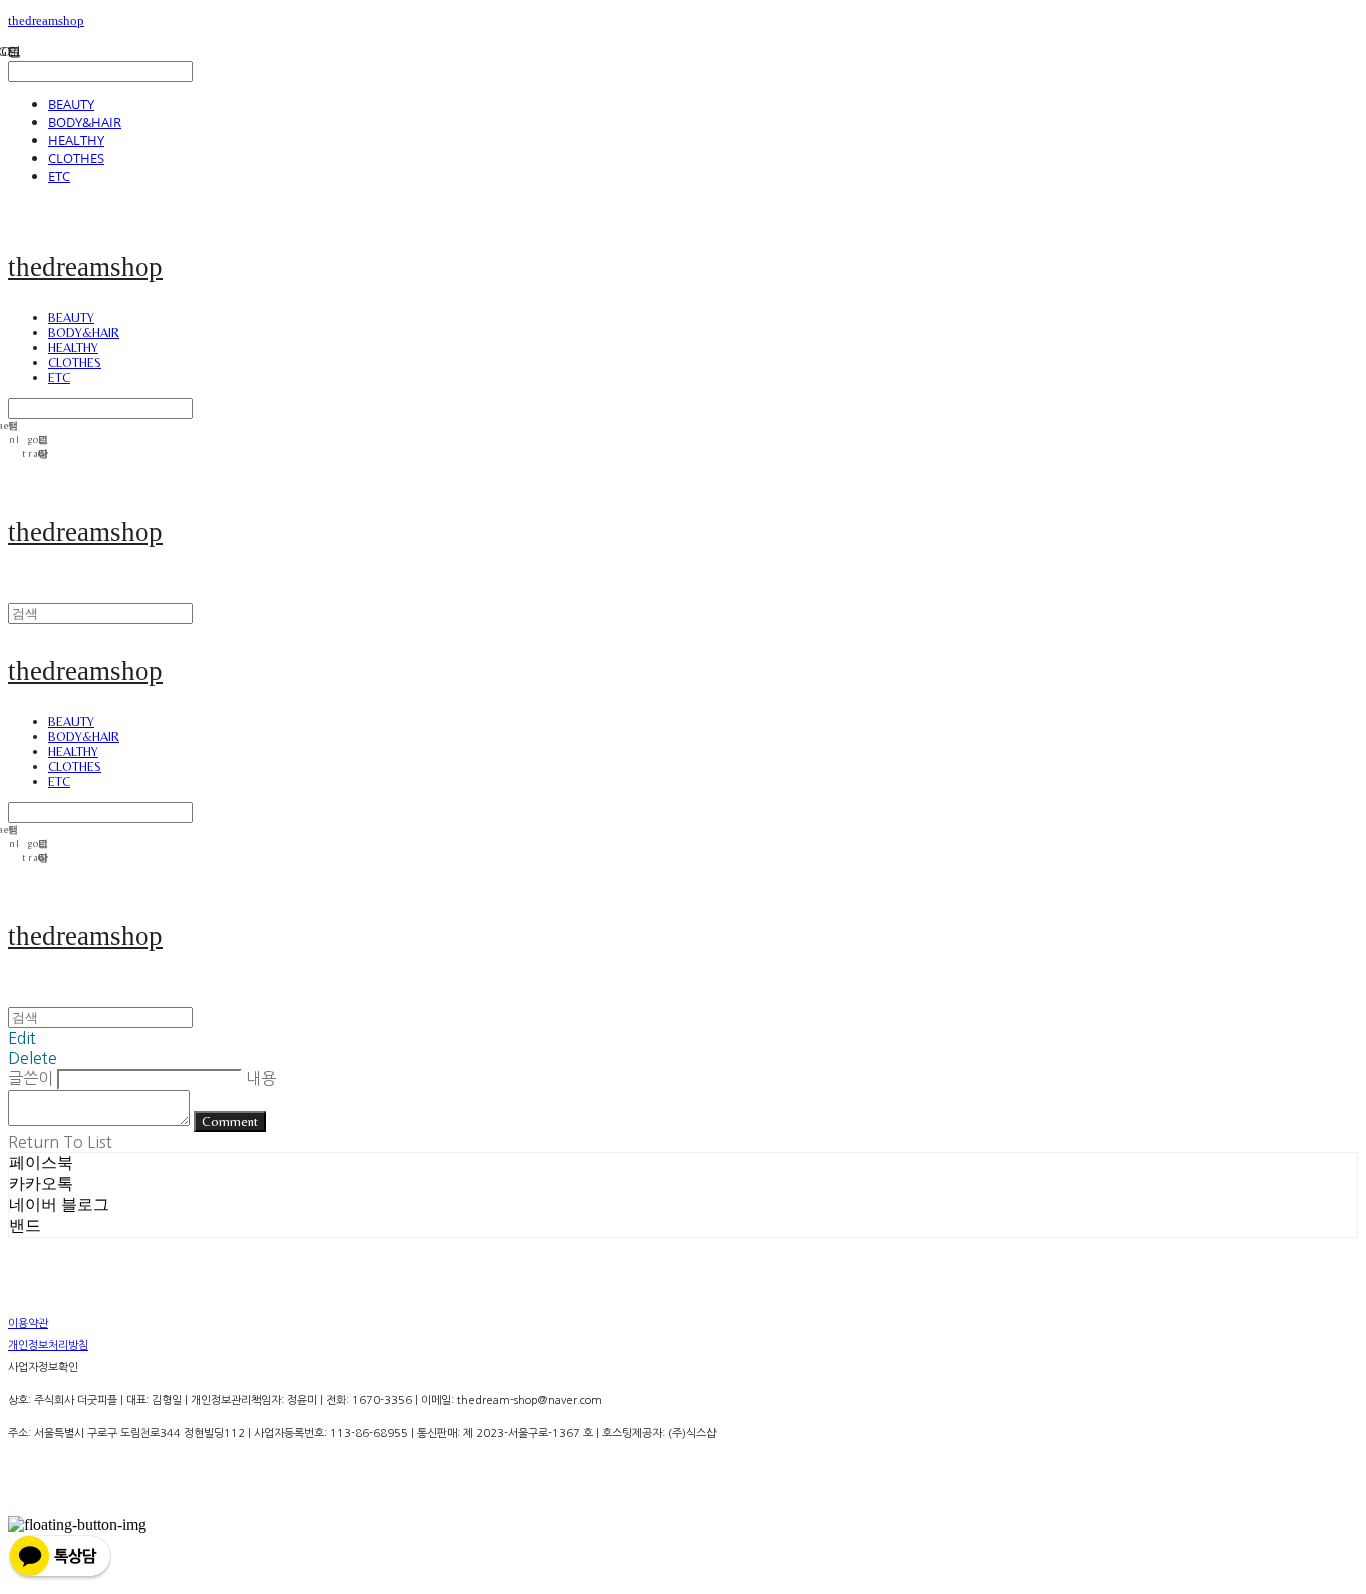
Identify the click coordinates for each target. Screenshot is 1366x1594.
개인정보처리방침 (48, 1345)
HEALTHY (76, 140)
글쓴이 (30, 1078)
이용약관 (28, 1323)
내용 (261, 1078)
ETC (59, 176)
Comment (230, 1121)
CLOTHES (76, 158)
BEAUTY (71, 104)
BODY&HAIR (84, 122)
